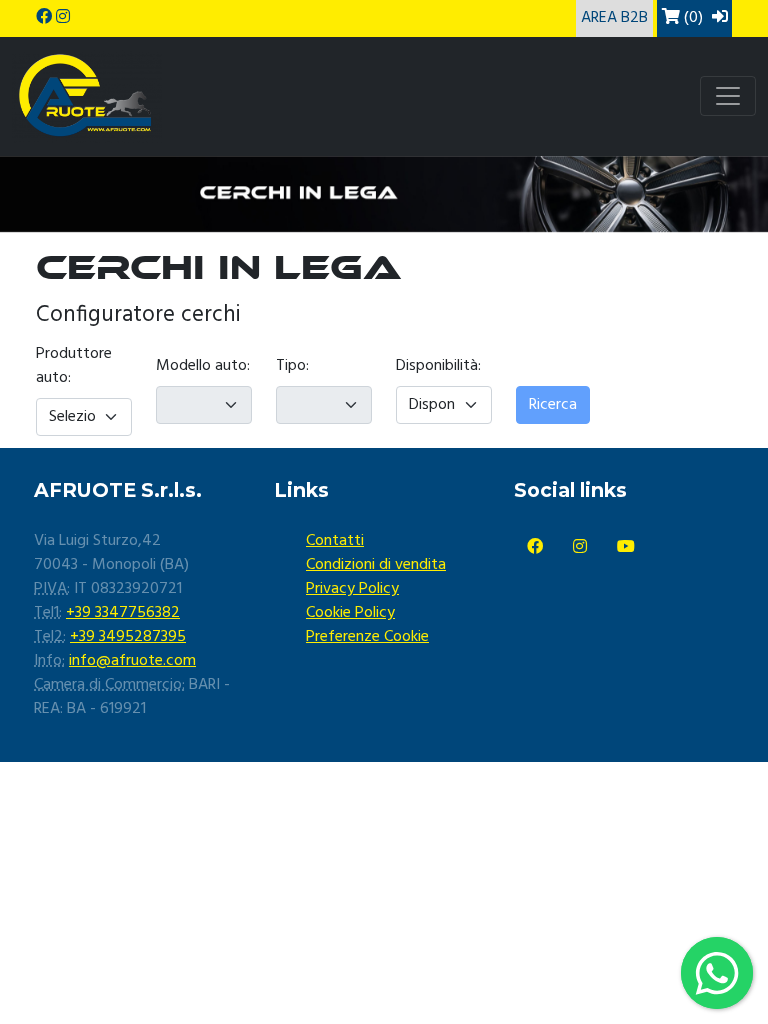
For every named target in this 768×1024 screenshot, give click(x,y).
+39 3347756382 (123, 613)
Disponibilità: (438, 366)
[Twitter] (580, 548)
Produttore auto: (74, 366)
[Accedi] (720, 18)
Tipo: (292, 366)
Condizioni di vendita (376, 565)
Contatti (335, 541)
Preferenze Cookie (367, 637)
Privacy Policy (352, 589)
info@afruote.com (132, 661)
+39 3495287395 (128, 637)
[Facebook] (535, 548)
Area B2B (614, 18)
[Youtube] (626, 548)
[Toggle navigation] (728, 96)
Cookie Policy (350, 613)
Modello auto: (203, 366)
